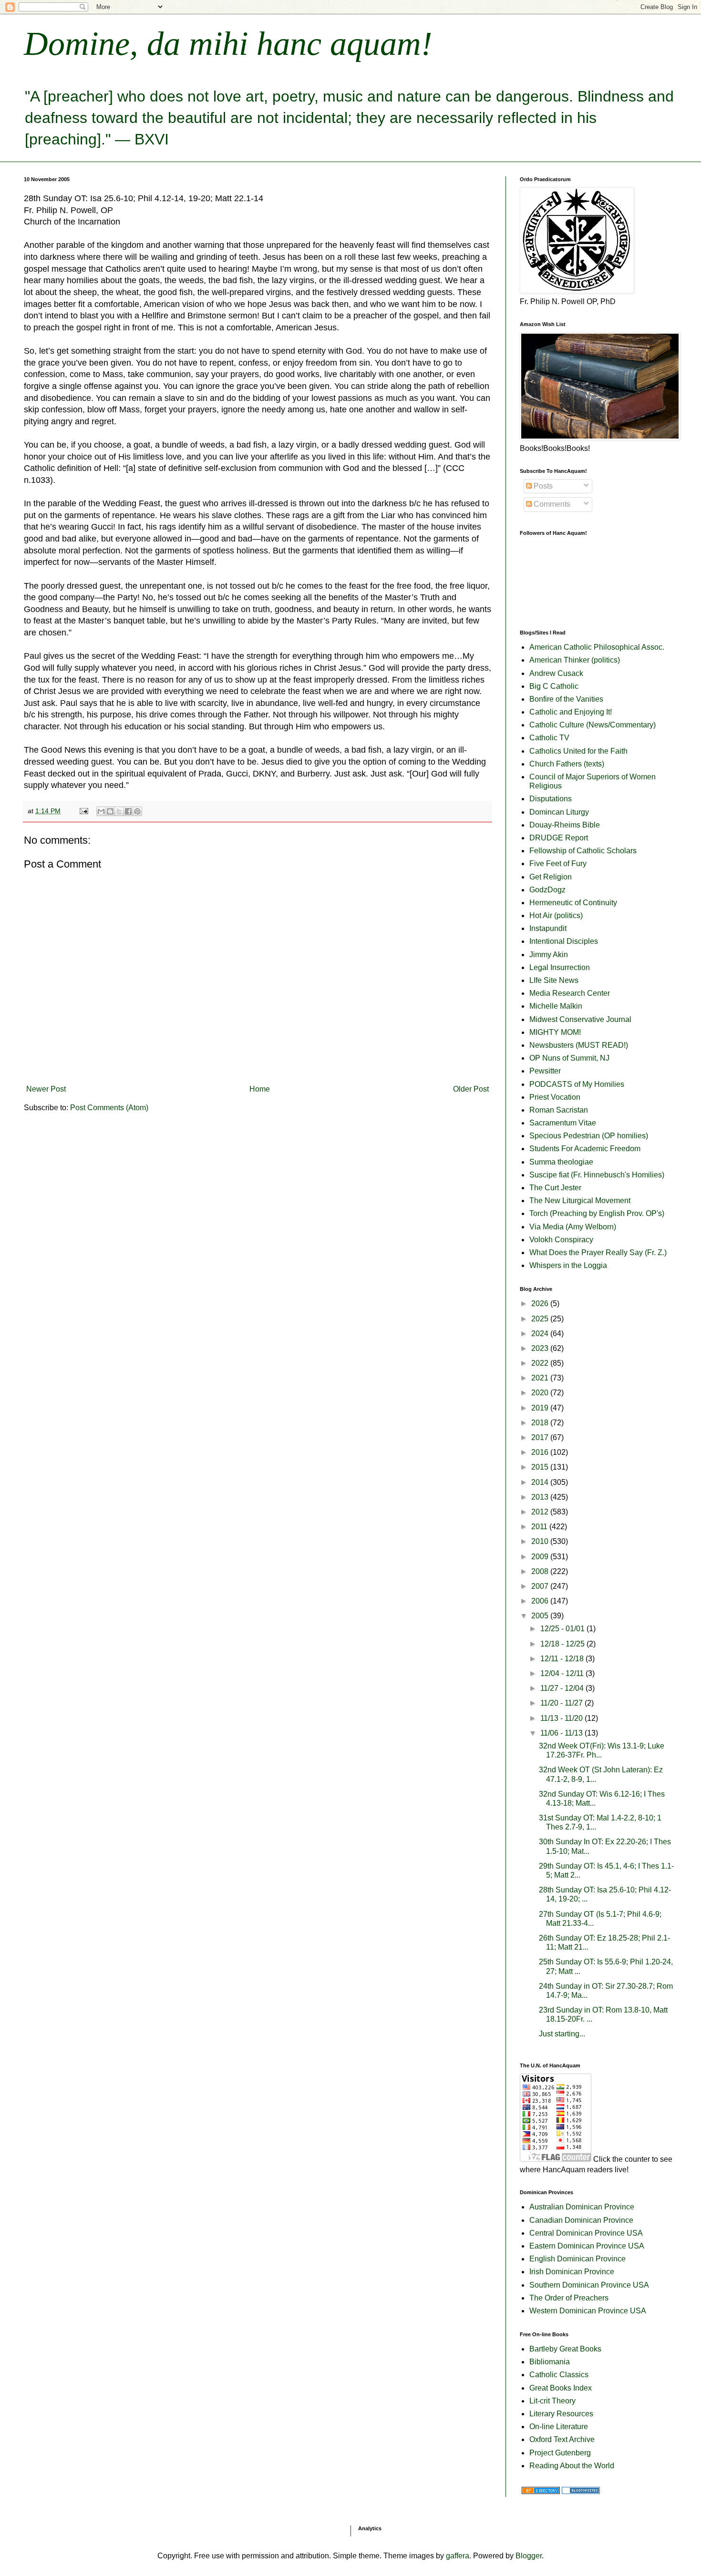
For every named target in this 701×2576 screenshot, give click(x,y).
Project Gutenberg (560, 2453)
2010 (541, 1541)
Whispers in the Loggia (568, 1265)
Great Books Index (561, 2388)
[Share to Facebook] (128, 811)
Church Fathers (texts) (567, 764)
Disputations (551, 799)
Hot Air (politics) (556, 915)
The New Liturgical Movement (580, 1201)
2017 (541, 1437)
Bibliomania (550, 2362)
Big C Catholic (554, 686)
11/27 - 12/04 (563, 1688)
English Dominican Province (577, 2259)
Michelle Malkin (556, 1006)
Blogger (529, 2556)
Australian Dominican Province (582, 2207)
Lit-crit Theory (552, 2401)
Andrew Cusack (556, 673)
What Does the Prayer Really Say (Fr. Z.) (598, 1252)
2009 (541, 1557)
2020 (541, 1393)
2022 (541, 1363)
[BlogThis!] (110, 811)
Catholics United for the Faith (578, 751)
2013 (541, 1497)
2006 (541, 1601)
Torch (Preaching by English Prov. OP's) (597, 1213)
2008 (541, 1571)
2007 (541, 1586)
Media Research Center (570, 993)
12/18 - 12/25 (563, 1644)
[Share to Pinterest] (137, 811)
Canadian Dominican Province (581, 2220)
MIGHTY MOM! (555, 1032)
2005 (541, 1616)
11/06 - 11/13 (562, 1733)
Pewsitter (545, 1071)
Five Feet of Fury (558, 864)
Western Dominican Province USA (588, 2311)
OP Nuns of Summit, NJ (569, 1058)
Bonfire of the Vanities (566, 699)
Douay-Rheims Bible (565, 825)
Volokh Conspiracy (561, 1240)
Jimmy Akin (549, 955)
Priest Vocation (555, 1097)
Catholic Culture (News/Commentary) (593, 725)
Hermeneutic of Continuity (573, 903)
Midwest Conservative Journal (580, 1019)
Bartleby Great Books (565, 2349)
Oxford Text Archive (562, 2439)
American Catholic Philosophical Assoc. (597, 647)
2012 (541, 1512)
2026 (541, 1303)
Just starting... (562, 2034)
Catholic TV (549, 738)
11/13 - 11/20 (562, 1718)
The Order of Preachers (569, 2298)
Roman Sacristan (559, 1110)
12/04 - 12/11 (563, 1673)
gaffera (458, 2556)
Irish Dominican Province (572, 2272)
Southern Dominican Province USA (589, 2285)
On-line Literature (559, 2427)
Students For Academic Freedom (585, 1149)
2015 (541, 1467)
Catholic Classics (559, 2375)
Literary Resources (561, 2414)
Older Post (471, 1089)
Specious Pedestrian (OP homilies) (589, 1136)
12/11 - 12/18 (563, 1659)
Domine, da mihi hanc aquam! (228, 44)
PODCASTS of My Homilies (577, 1084)
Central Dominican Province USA (586, 2233)
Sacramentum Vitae (563, 1123)
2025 (541, 1319)
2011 (540, 1527)
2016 (541, 1452)
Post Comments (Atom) (109, 1108)
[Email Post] (83, 811)
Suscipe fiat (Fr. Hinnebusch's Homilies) (597, 1175)
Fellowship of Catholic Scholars (583, 851)
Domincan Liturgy (559, 812)
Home (260, 1089)
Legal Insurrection (560, 967)
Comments (551, 504)
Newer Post (46, 1089)
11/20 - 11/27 (562, 1703)
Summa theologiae (561, 1162)
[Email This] (101, 811)
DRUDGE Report (559, 838)
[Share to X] (119, 811)
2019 (541, 1408)
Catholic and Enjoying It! (571, 712)
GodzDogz (547, 890)
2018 (541, 1423)
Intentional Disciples (564, 941)
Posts (542, 486)
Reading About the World (572, 2466)
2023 (541, 1348)
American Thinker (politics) (575, 660)
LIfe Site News (554, 980)
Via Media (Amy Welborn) (573, 1227)
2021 (541, 1378)
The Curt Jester (555, 1188)
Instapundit (548, 928)
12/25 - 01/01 (563, 1629)
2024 (541, 1334)
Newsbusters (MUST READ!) (579, 1045)
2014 (541, 1482)
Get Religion (551, 877)
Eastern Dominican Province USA (587, 2246)
